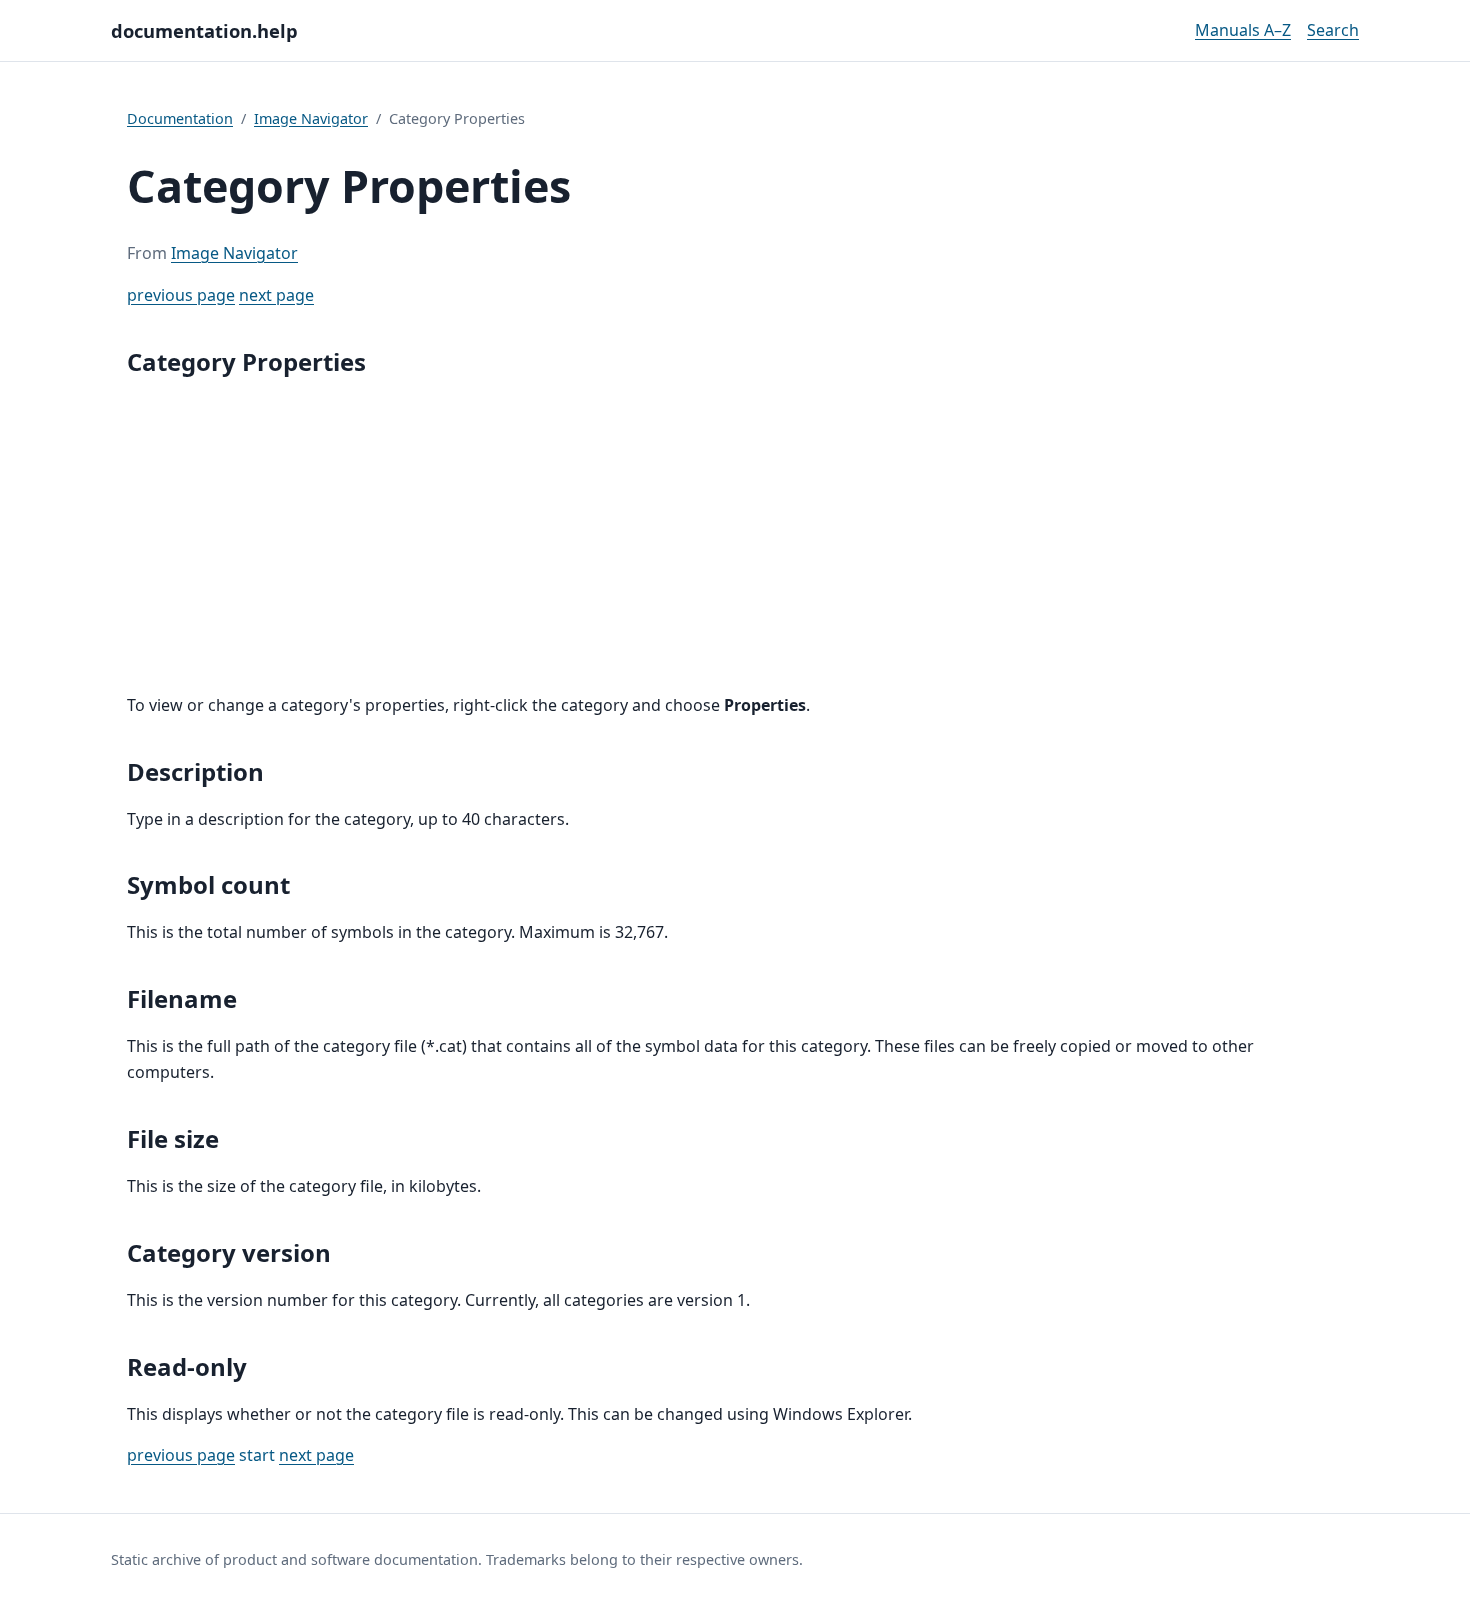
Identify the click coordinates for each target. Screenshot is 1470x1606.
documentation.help (204, 30)
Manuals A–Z (1243, 30)
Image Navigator (311, 118)
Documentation (180, 118)
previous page (181, 295)
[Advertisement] (735, 537)
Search (1333, 30)
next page (276, 295)
